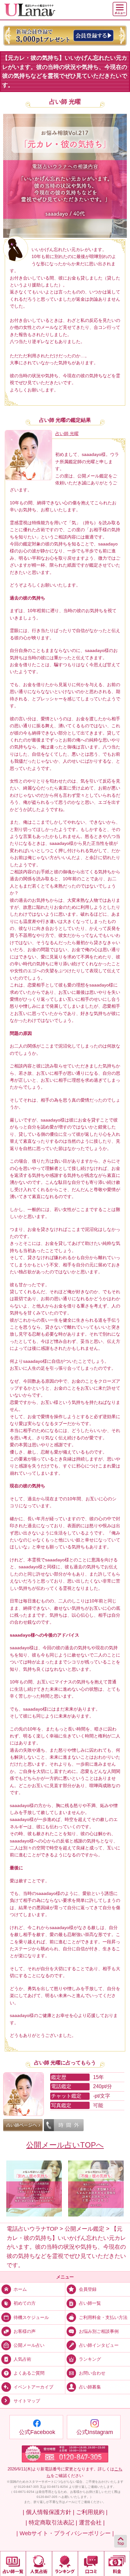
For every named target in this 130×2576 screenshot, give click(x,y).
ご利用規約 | (92, 2512)
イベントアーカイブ (33, 2387)
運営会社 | (92, 2523)
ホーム (20, 2289)
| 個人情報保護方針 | (49, 2512)
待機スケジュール (31, 2317)
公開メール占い (29, 2345)
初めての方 (25, 2303)
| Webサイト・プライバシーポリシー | (65, 2533)
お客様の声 (25, 2331)
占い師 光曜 (65, 102)
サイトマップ (27, 2401)
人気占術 (22, 2359)
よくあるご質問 (29, 2373)
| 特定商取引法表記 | (51, 2523)
